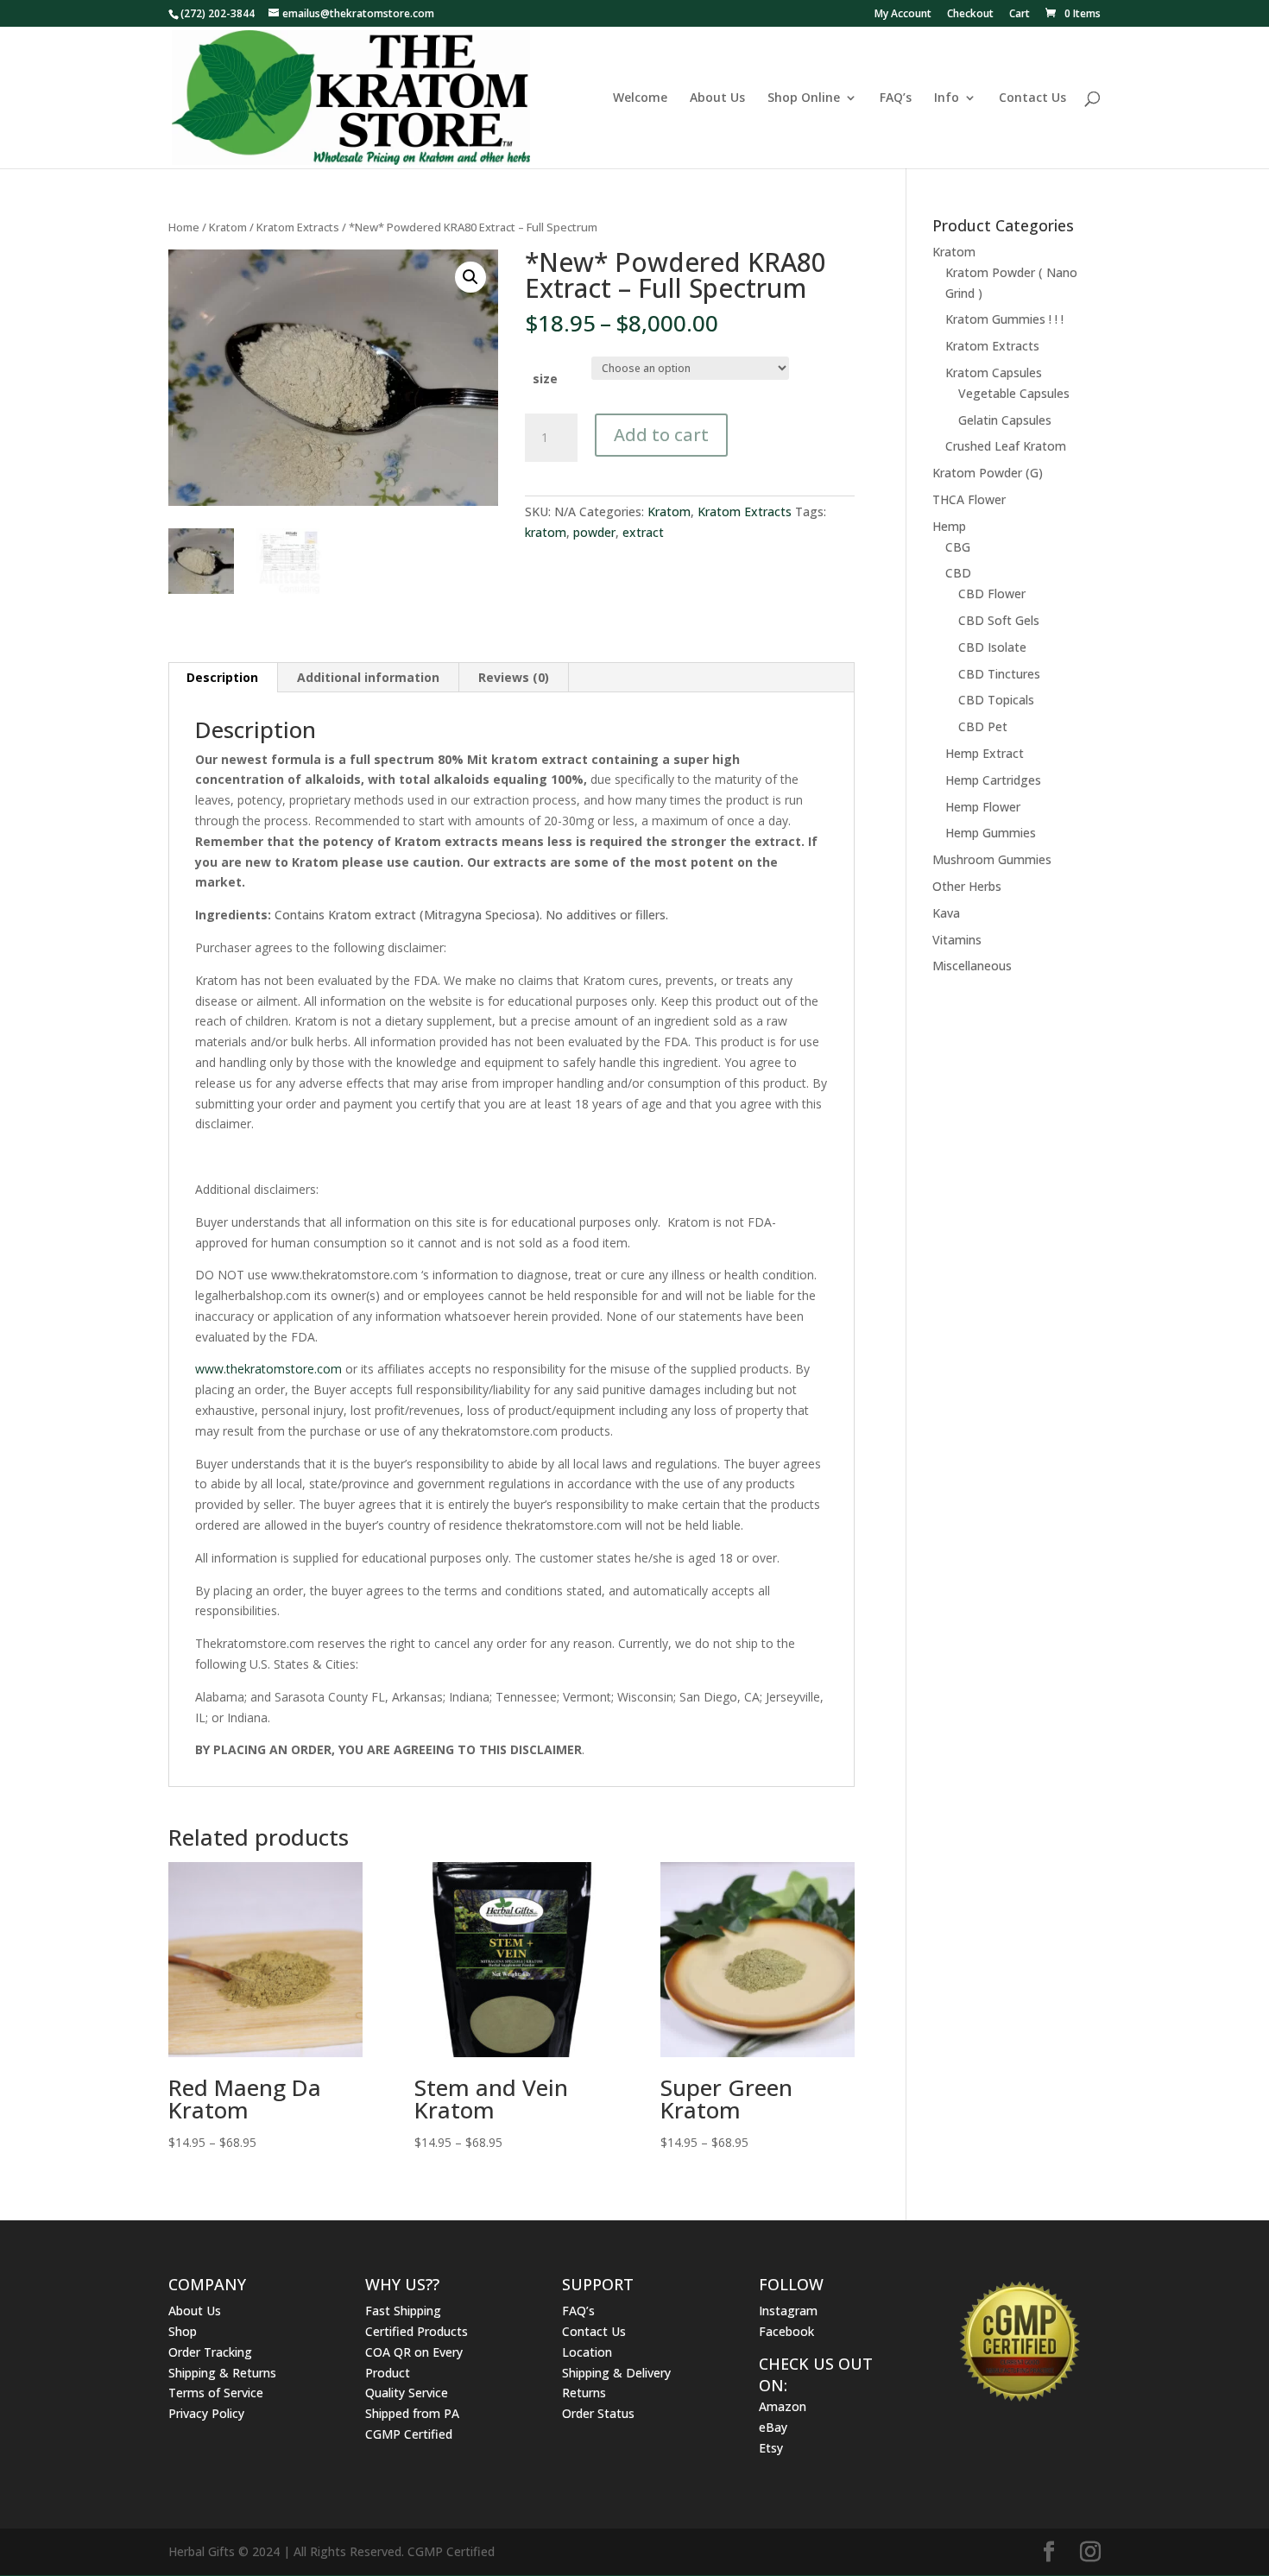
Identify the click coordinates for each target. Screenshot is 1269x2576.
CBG (958, 547)
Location (587, 2352)
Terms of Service (216, 2393)
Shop (183, 2331)
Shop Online (804, 98)
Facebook (786, 2331)
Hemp (949, 526)
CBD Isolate (992, 647)
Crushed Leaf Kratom (1006, 446)
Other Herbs (967, 886)
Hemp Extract (985, 753)
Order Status (598, 2413)
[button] (470, 277)
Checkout (970, 15)
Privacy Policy (206, 2413)
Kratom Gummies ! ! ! (1004, 319)
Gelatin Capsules (1005, 420)
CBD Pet (983, 726)
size (545, 379)
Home (184, 227)
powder (594, 532)
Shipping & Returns (222, 2373)
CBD (958, 573)
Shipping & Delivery (616, 2373)
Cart (1020, 15)
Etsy (771, 2448)
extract (643, 532)
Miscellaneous (972, 966)
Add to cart (661, 435)
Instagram (788, 2311)
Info (947, 98)
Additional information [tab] (368, 677)
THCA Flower (969, 499)
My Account (903, 15)
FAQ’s (896, 98)
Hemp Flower (983, 807)
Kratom (228, 227)
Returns (584, 2393)
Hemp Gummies (991, 833)
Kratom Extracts (298, 227)
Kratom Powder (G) (988, 473)
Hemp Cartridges (993, 780)
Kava (946, 913)
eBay (773, 2427)
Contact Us (1032, 98)
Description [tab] (222, 677)
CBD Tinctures (999, 674)
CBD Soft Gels (999, 620)
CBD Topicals (996, 700)
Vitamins (957, 940)
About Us (717, 98)
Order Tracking (210, 2352)
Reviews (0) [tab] (514, 677)
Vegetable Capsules (1014, 393)
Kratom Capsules (994, 373)
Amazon (783, 2406)
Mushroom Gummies (992, 859)
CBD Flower (992, 593)
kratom (546, 532)
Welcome (640, 98)
